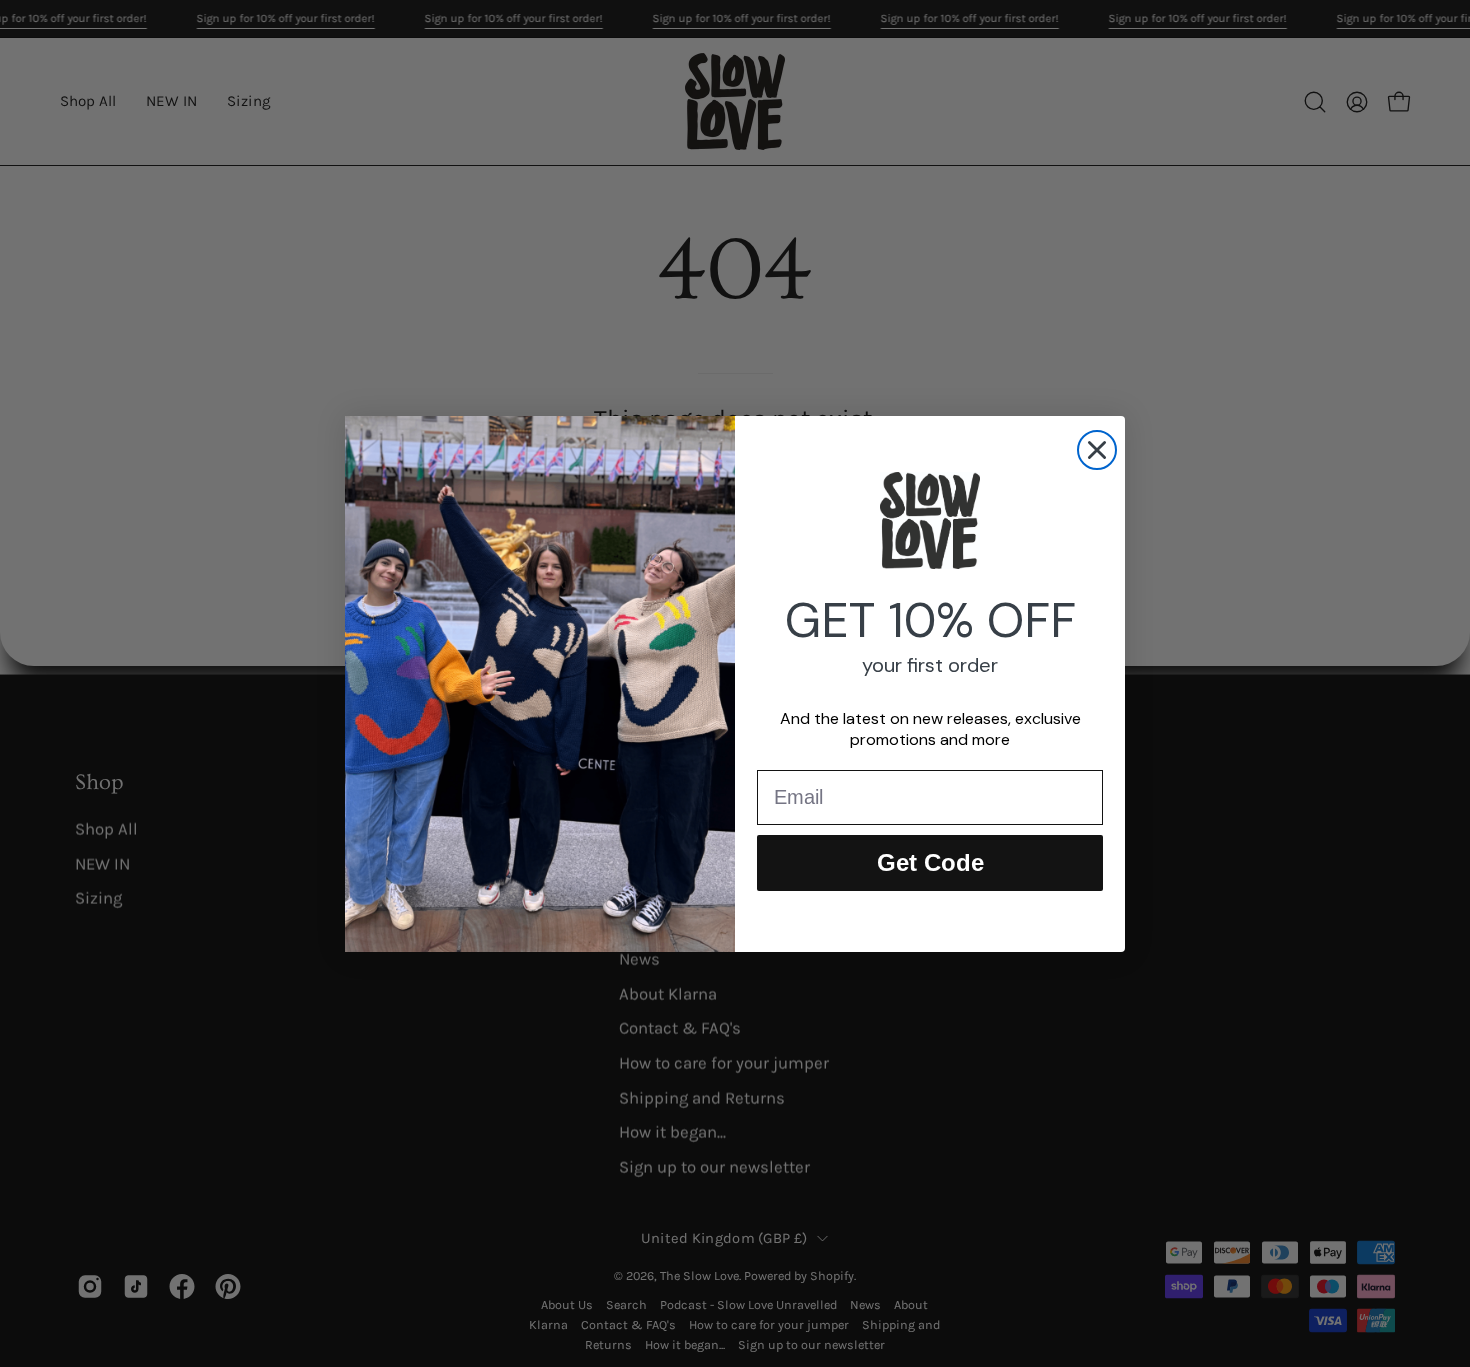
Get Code (930, 862)
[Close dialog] (1097, 450)
